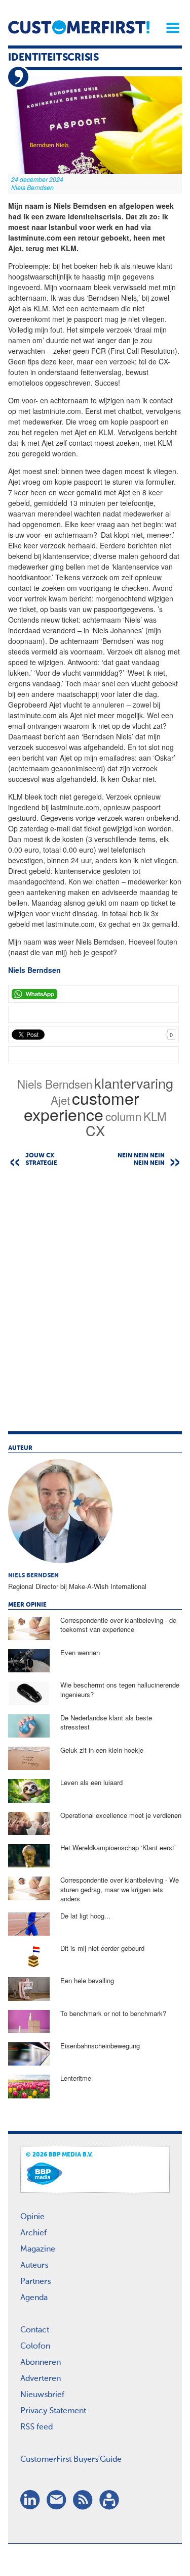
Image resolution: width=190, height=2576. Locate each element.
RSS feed (36, 2427)
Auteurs (34, 2266)
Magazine (38, 2250)
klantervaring (134, 1083)
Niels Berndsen (55, 1084)
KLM (155, 1116)
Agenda (34, 2298)
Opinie (32, 2217)
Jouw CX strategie (41, 1160)
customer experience (82, 1106)
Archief (33, 2233)
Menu (169, 28)
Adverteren (41, 2379)
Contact (35, 2330)
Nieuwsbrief (42, 2395)
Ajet (60, 1100)
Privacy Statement (53, 2411)
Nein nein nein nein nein (141, 1160)
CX (95, 1130)
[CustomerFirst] (79, 27)
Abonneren (41, 2363)
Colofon (35, 2347)
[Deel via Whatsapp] (93, 994)
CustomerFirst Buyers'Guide (71, 2460)
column (123, 1116)
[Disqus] (95, 1304)
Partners (35, 2282)
